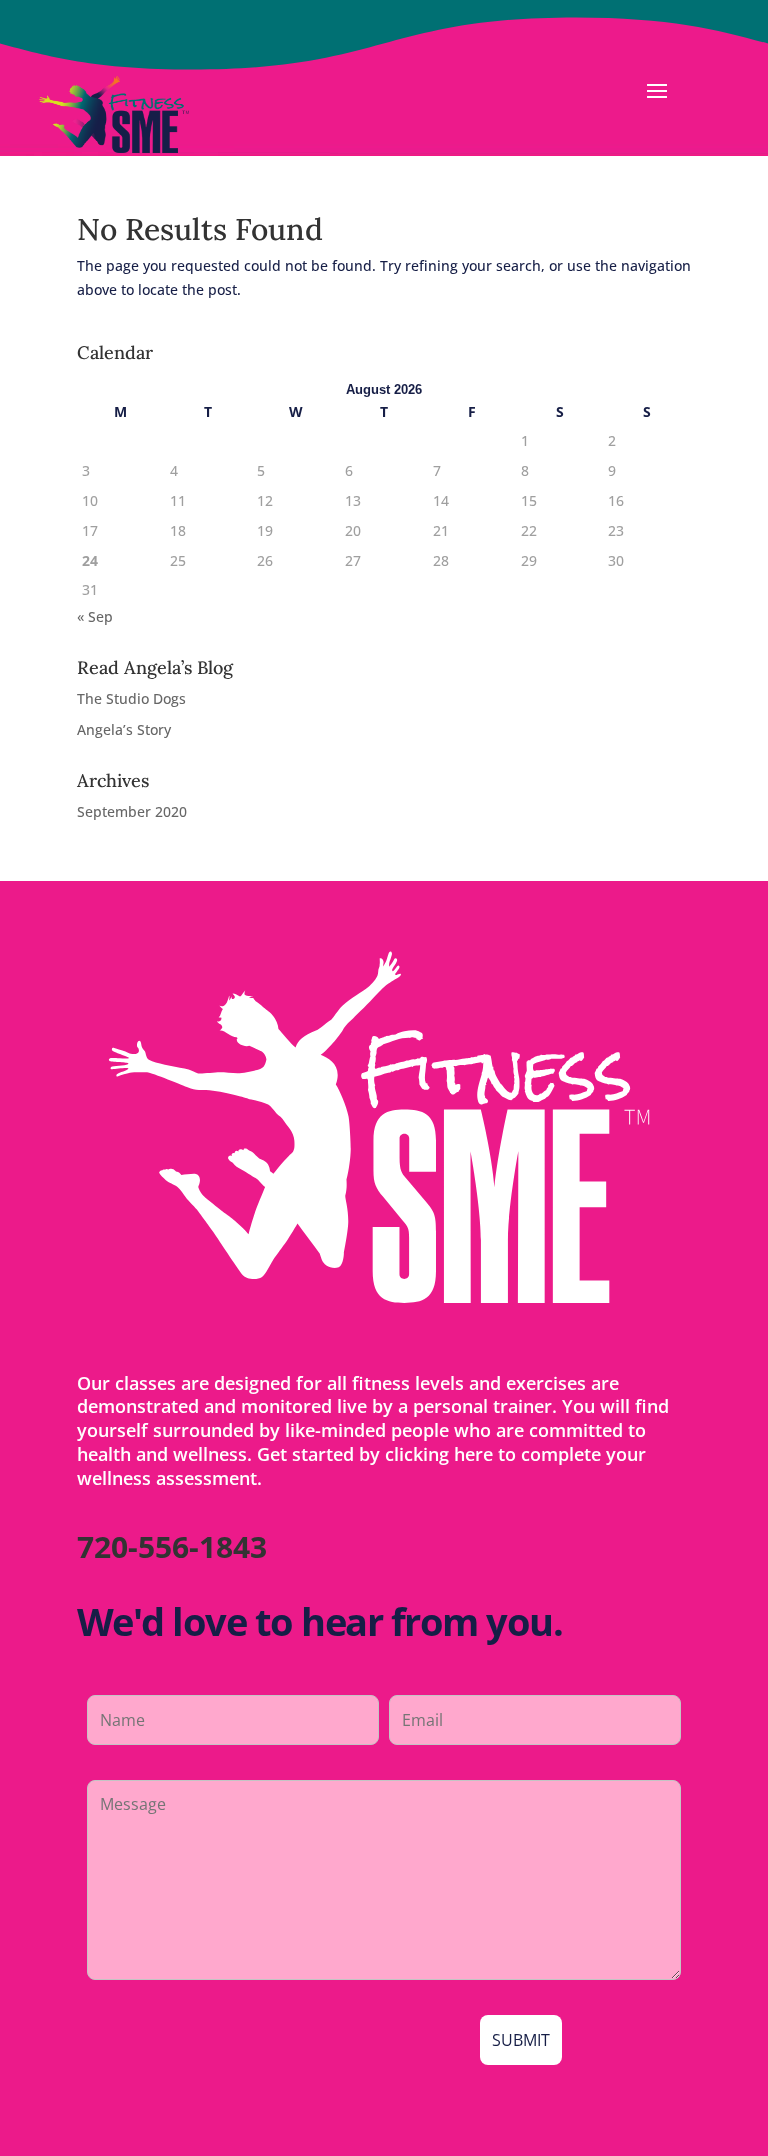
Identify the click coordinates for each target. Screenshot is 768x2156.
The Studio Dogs (131, 698)
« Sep (95, 616)
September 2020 (132, 811)
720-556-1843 (172, 1546)
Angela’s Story (124, 729)
